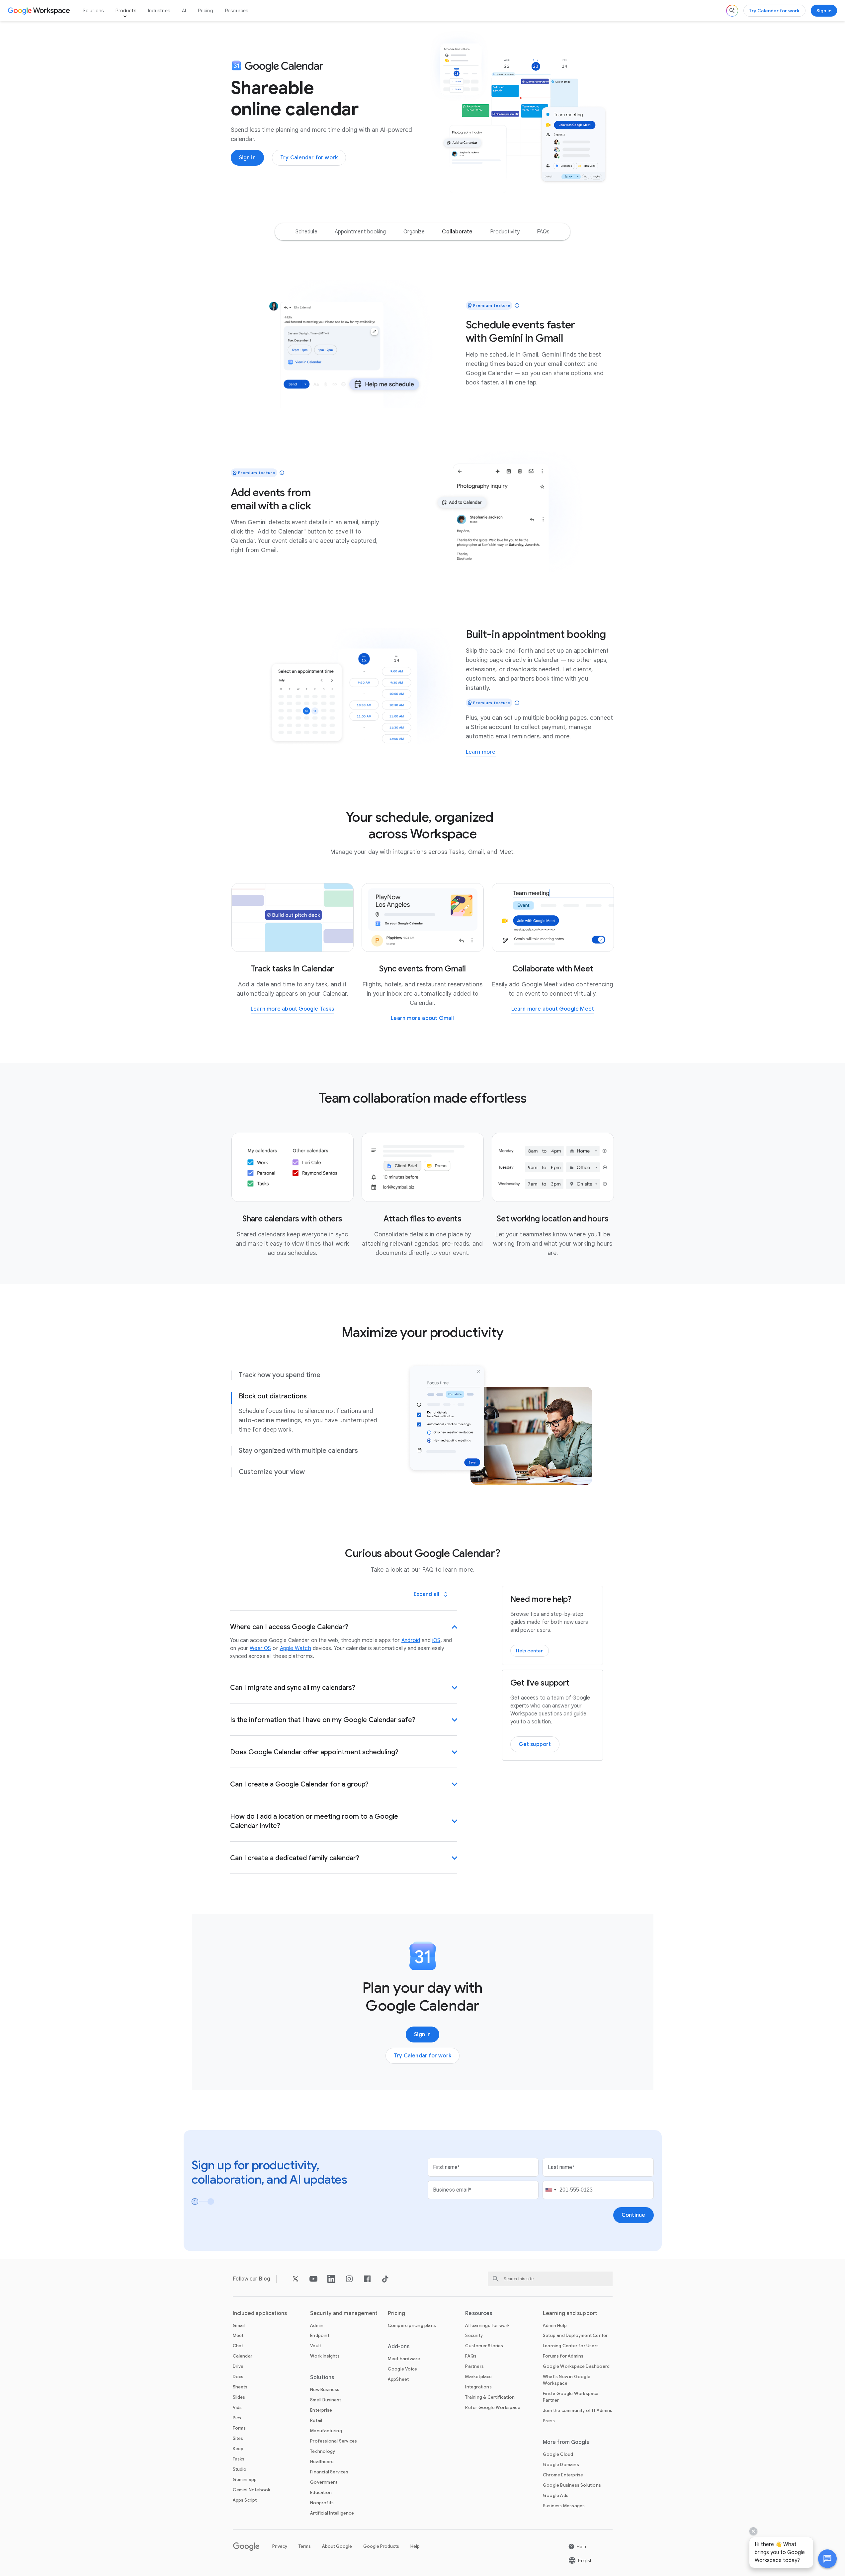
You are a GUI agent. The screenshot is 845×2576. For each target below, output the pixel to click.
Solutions (93, 11)
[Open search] (732, 11)
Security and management (344, 2313)
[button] (827, 2559)
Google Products (381, 2546)
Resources (237, 11)
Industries (159, 11)
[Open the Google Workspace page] (40, 11)
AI (184, 11)
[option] (306, 232)
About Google (337, 2546)
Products (126, 11)
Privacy (280, 2546)
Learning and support (570, 2313)
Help (415, 2546)
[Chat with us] (827, 2559)
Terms (305, 2546)
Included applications (260, 2313)
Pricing (205, 11)
